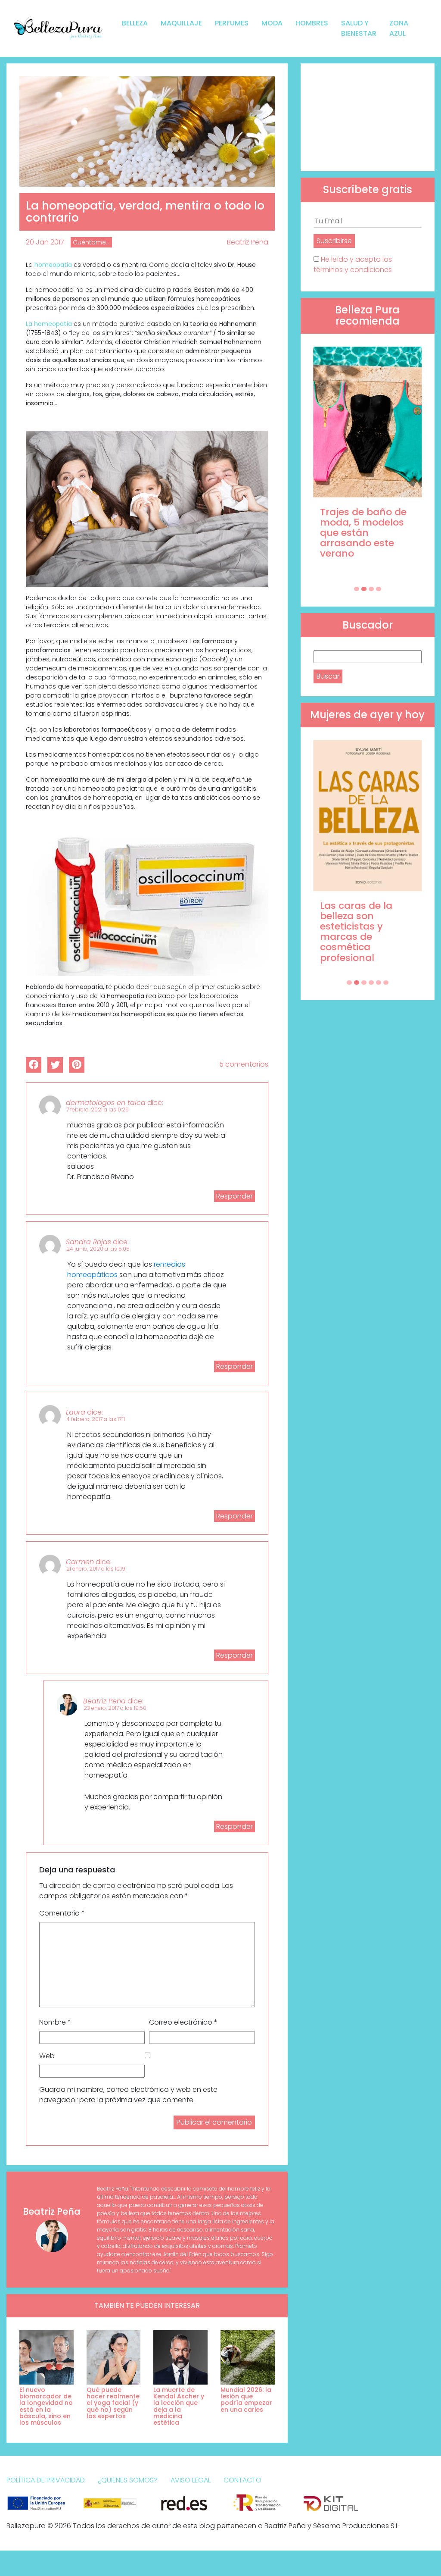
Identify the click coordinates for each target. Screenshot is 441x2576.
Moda (272, 23)
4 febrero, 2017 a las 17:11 (96, 1419)
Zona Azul (399, 28)
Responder (234, 1196)
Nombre (55, 2022)
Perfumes (232, 23)
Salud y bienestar (359, 28)
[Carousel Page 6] (386, 983)
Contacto (242, 2480)
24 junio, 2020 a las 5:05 (98, 1249)
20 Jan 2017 (45, 242)
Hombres (312, 23)
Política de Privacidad (46, 2480)
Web (47, 2056)
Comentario (62, 1913)
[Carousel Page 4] (379, 589)
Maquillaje (181, 23)
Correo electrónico (183, 2022)
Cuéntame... (91, 242)
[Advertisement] (368, 117)
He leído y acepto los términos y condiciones (353, 264)
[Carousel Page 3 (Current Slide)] (371, 589)
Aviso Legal (191, 2480)
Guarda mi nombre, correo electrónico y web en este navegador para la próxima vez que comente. (128, 2095)
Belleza (135, 23)
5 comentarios (244, 1064)
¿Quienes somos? (128, 2480)
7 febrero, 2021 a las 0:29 (98, 1110)
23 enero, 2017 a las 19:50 (115, 1708)
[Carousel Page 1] (357, 589)
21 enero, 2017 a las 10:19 (96, 1569)
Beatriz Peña (248, 242)
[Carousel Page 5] (379, 983)
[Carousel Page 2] (364, 589)
